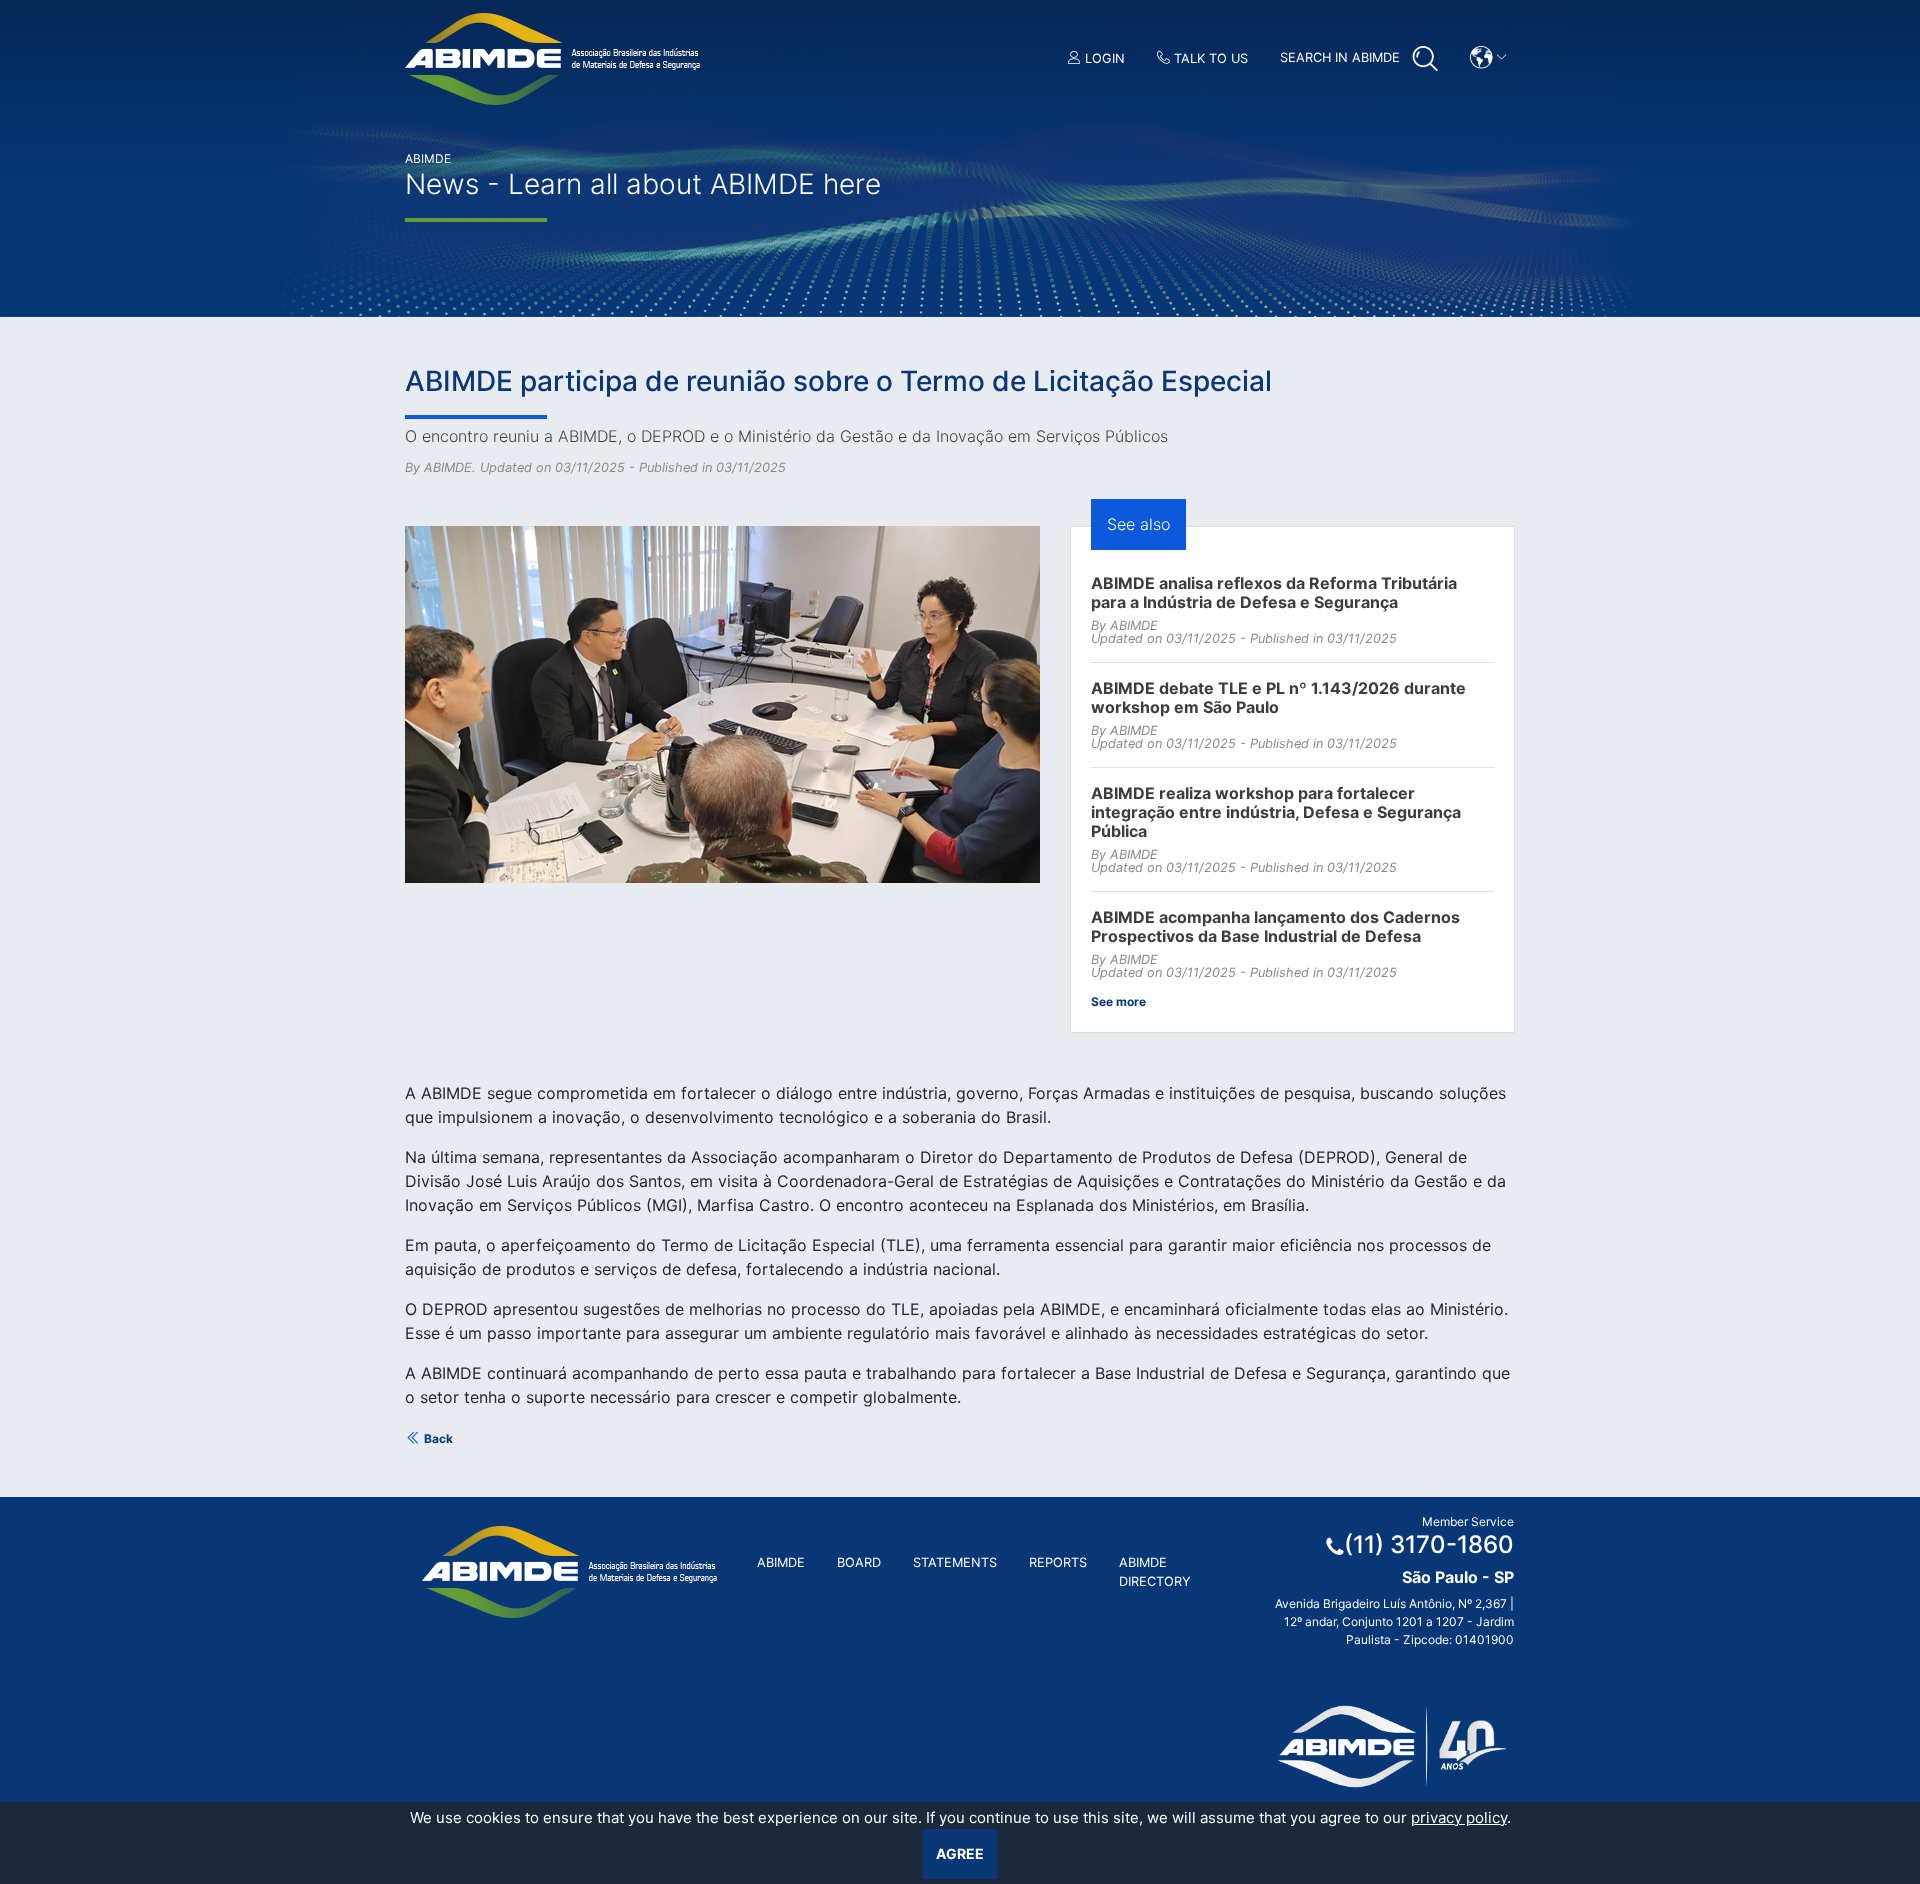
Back (437, 1438)
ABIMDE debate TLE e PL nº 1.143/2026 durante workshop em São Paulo (1278, 698)
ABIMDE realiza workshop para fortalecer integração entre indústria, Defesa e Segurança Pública (1276, 812)
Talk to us (1209, 58)
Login (1103, 58)
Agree (960, 1853)
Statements (955, 1562)
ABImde (781, 1562)
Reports (1058, 1562)
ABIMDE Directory (1155, 1572)
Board (859, 1562)
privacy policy (1459, 1817)
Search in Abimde (1342, 57)
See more (1118, 1001)
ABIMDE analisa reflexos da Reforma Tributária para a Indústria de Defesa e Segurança (1274, 593)
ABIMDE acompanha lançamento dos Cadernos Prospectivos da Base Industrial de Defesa (1275, 927)
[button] (1488, 57)
